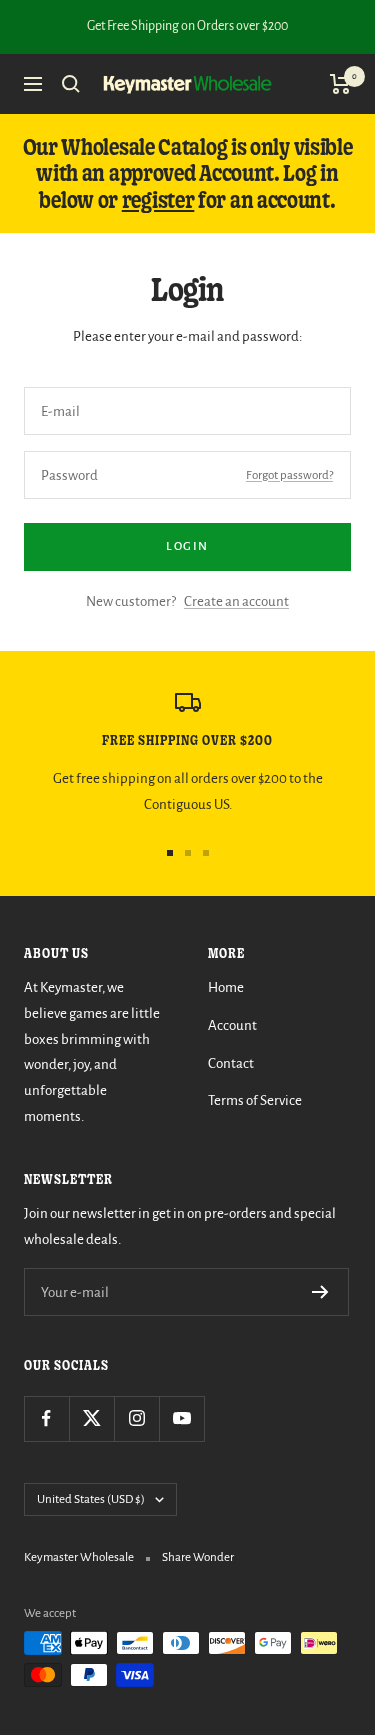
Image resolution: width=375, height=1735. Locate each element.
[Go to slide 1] (170, 853)
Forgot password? (289, 475)
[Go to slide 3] (206, 853)
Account (232, 1025)
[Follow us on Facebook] (46, 1418)
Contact (231, 1063)
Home (226, 987)
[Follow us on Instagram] (136, 1418)
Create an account (236, 601)
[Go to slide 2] (188, 853)
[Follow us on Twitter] (91, 1418)
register (158, 199)
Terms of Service (255, 1100)
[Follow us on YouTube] (181, 1418)
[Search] (71, 84)
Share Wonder (198, 1557)
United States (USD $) (91, 1499)
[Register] (320, 1292)
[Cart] (340, 84)
